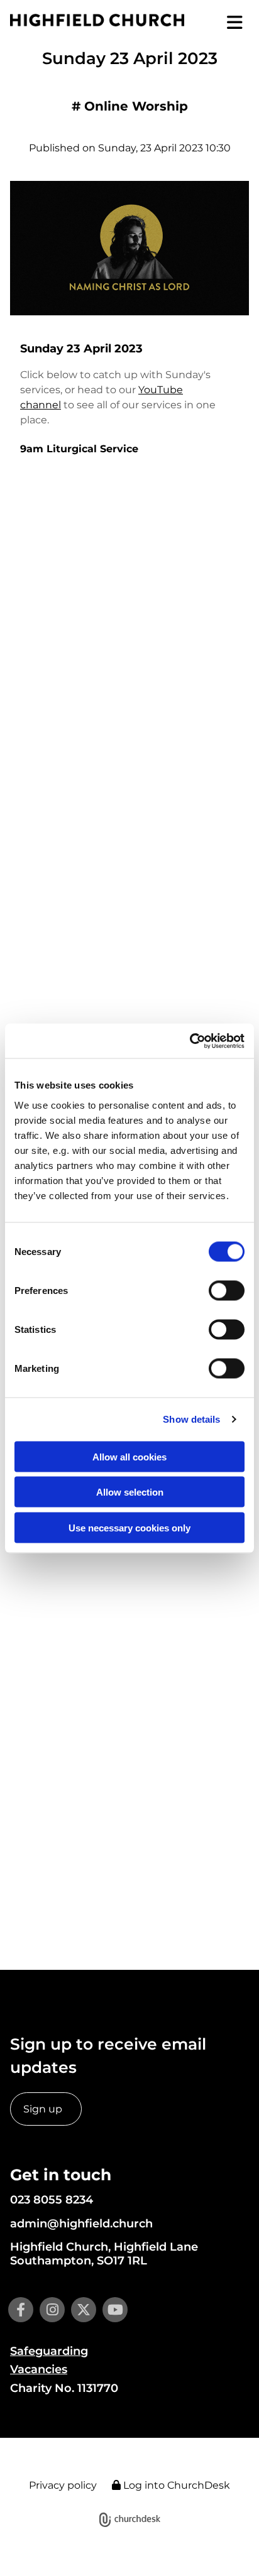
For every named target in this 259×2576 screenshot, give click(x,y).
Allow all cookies (129, 1456)
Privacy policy (63, 2485)
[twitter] (84, 2310)
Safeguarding (49, 2351)
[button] (227, 23)
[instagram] (52, 2310)
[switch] (227, 1290)
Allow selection (130, 1492)
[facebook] (21, 2310)
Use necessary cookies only (129, 1527)
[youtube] (115, 2310)
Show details (191, 1419)
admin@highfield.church (81, 2224)
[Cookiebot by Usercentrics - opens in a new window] (190, 1041)
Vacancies (39, 2369)
